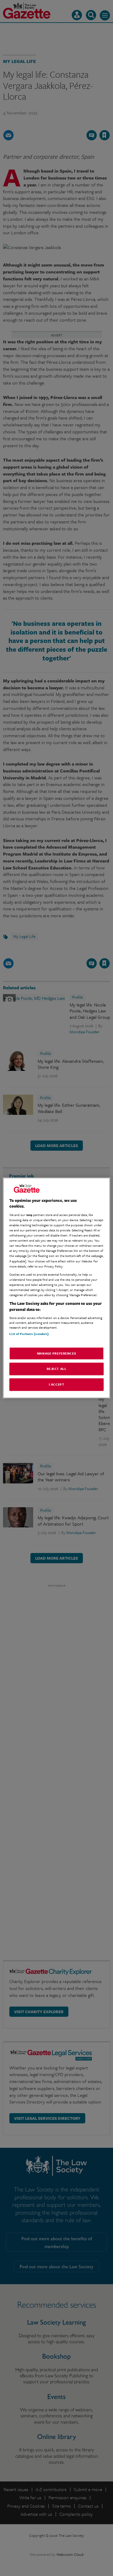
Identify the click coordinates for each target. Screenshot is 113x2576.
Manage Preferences (56, 1353)
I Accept (57, 1384)
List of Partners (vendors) (29, 1334)
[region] (56, 1288)
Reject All (57, 1369)
